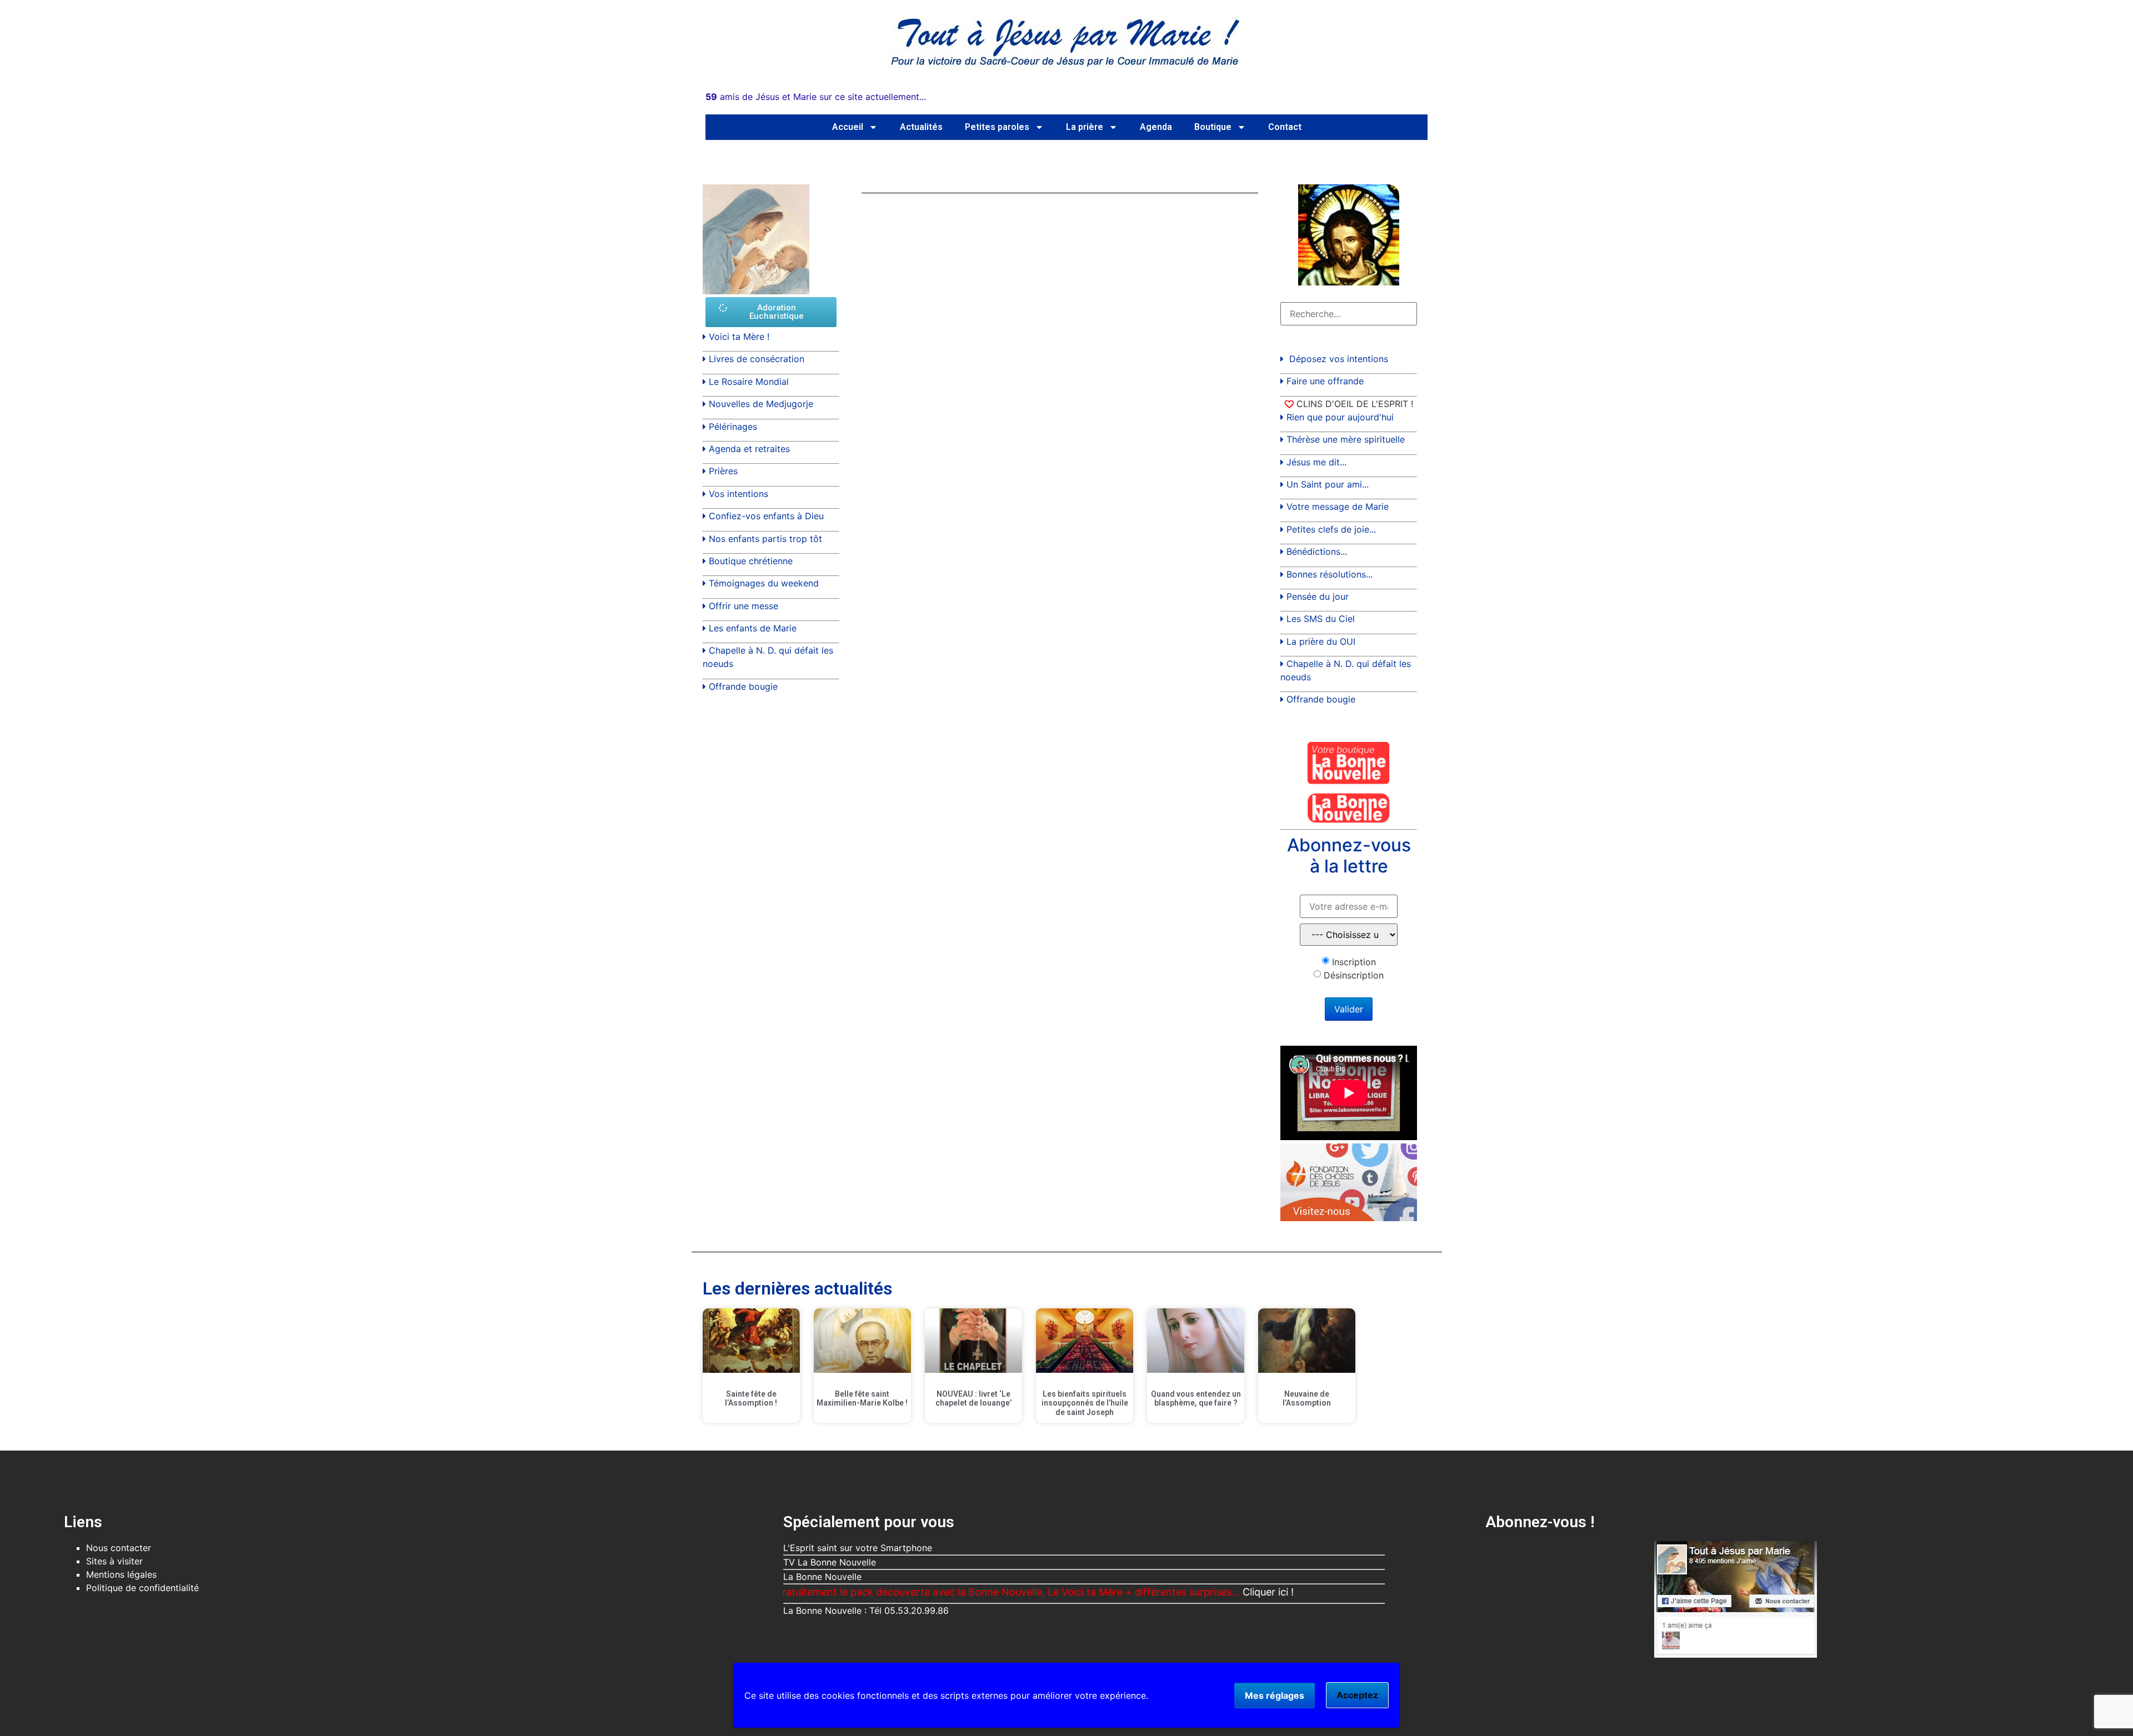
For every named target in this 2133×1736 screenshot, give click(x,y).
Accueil (848, 127)
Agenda (1156, 127)
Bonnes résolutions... (1330, 574)
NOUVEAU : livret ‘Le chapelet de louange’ (973, 1399)
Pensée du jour (1318, 596)
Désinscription (1354, 975)
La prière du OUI (1321, 641)
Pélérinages (733, 427)
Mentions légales (121, 1574)
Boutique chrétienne (751, 561)
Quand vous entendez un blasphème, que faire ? (1196, 1399)
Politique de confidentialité (142, 1588)
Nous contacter (119, 1548)
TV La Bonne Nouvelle (830, 1562)
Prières (723, 471)
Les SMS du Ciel (1321, 619)
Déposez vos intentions (1339, 359)
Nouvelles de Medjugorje (761, 404)
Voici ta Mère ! (739, 337)
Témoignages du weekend (764, 583)
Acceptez (1357, 1695)
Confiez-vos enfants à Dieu (766, 516)
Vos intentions (738, 494)
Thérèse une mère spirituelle (1346, 439)
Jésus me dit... (1316, 462)
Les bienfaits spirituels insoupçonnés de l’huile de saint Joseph (1085, 1403)
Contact (1285, 127)
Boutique (1213, 127)
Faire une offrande (1325, 381)
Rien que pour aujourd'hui (1340, 417)
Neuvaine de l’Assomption (1307, 1399)
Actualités (921, 127)
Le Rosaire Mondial (749, 382)
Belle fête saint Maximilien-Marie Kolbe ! (862, 1399)
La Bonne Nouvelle (822, 1577)
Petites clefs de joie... (1331, 529)
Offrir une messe (743, 606)
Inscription (1354, 962)
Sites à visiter (114, 1561)
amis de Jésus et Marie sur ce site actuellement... (816, 97)
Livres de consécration (757, 359)
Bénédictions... (1317, 551)
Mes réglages (1275, 1695)
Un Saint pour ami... (1328, 484)
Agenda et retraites (749, 449)
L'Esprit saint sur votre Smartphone (858, 1548)
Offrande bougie (743, 686)
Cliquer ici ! (1201, 1592)
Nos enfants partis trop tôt (765, 539)
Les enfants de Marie (753, 628)
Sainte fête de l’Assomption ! (751, 1399)
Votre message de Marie (1338, 506)
